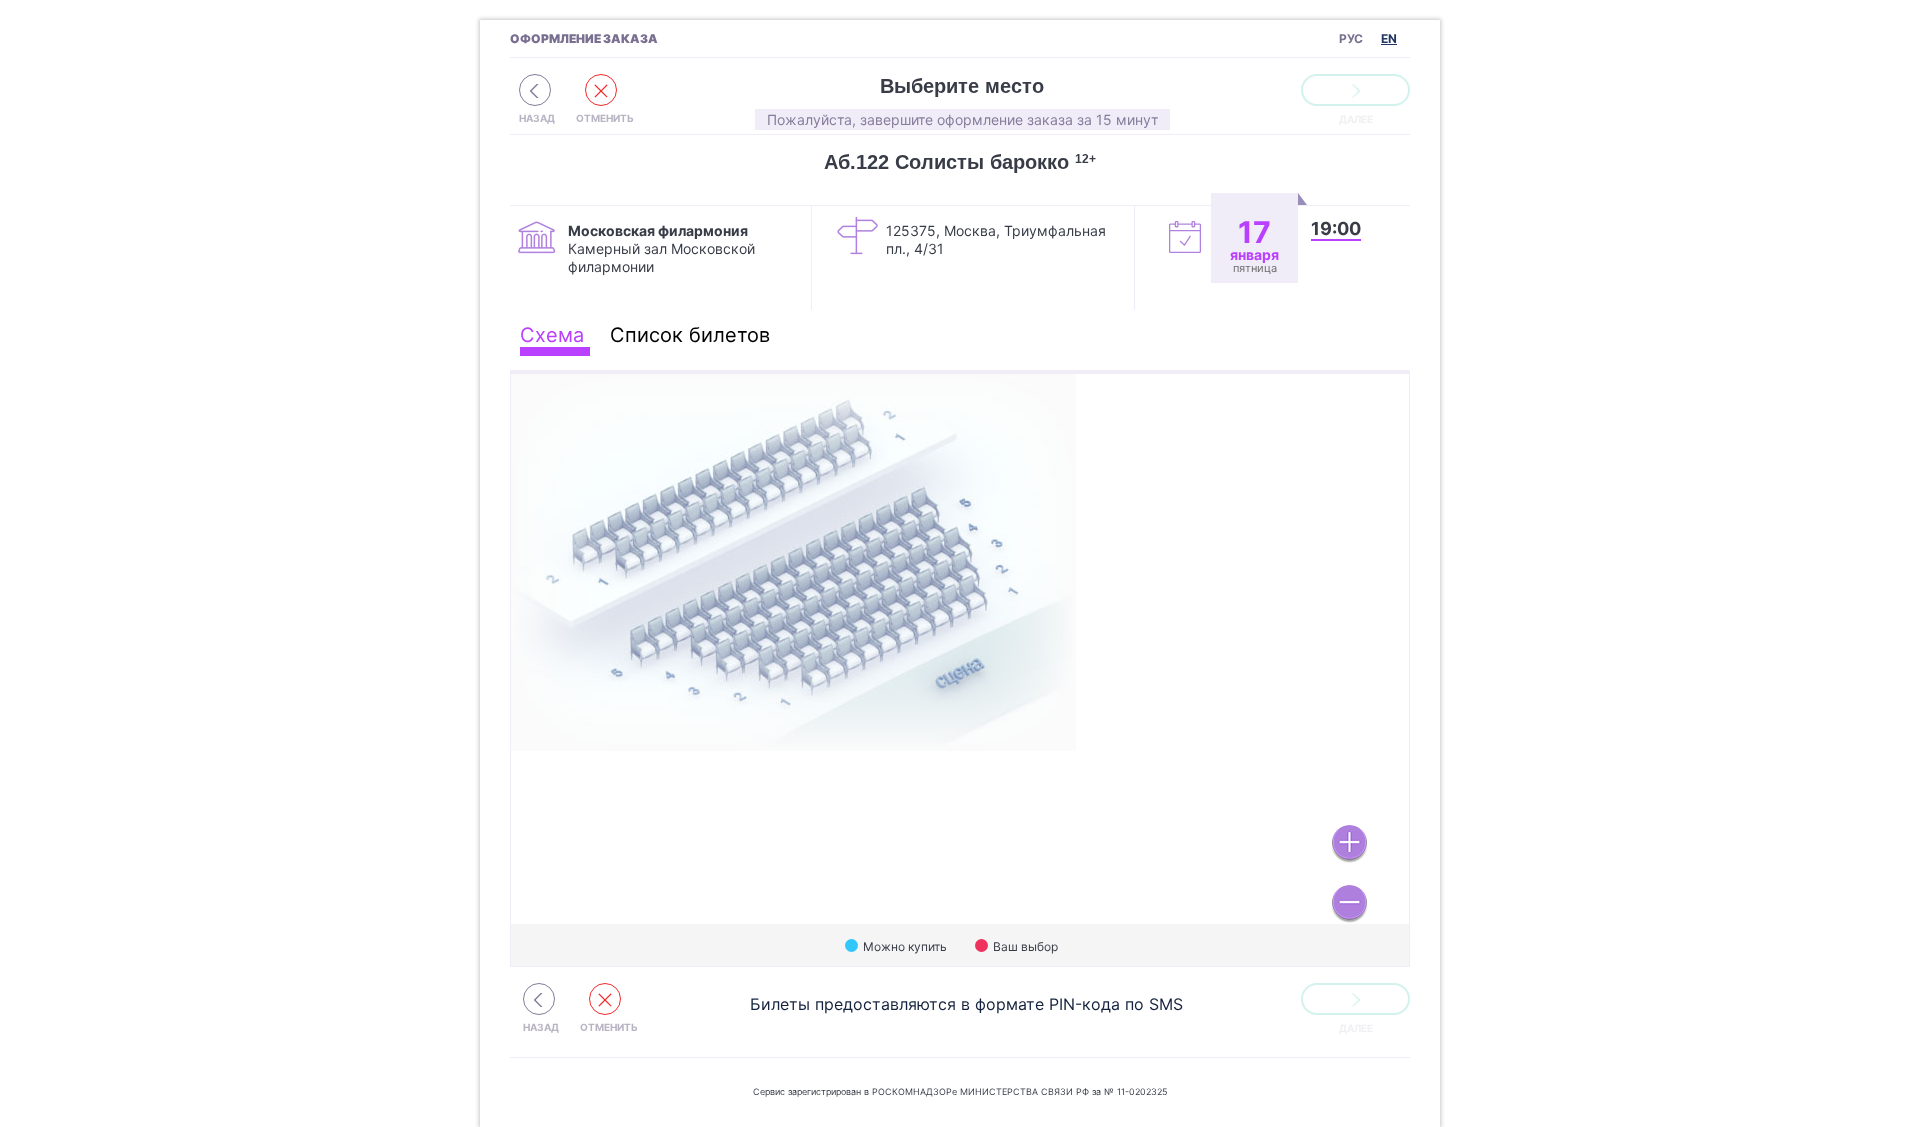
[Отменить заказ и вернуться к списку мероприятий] (535, 90)
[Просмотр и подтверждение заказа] (1355, 90)
